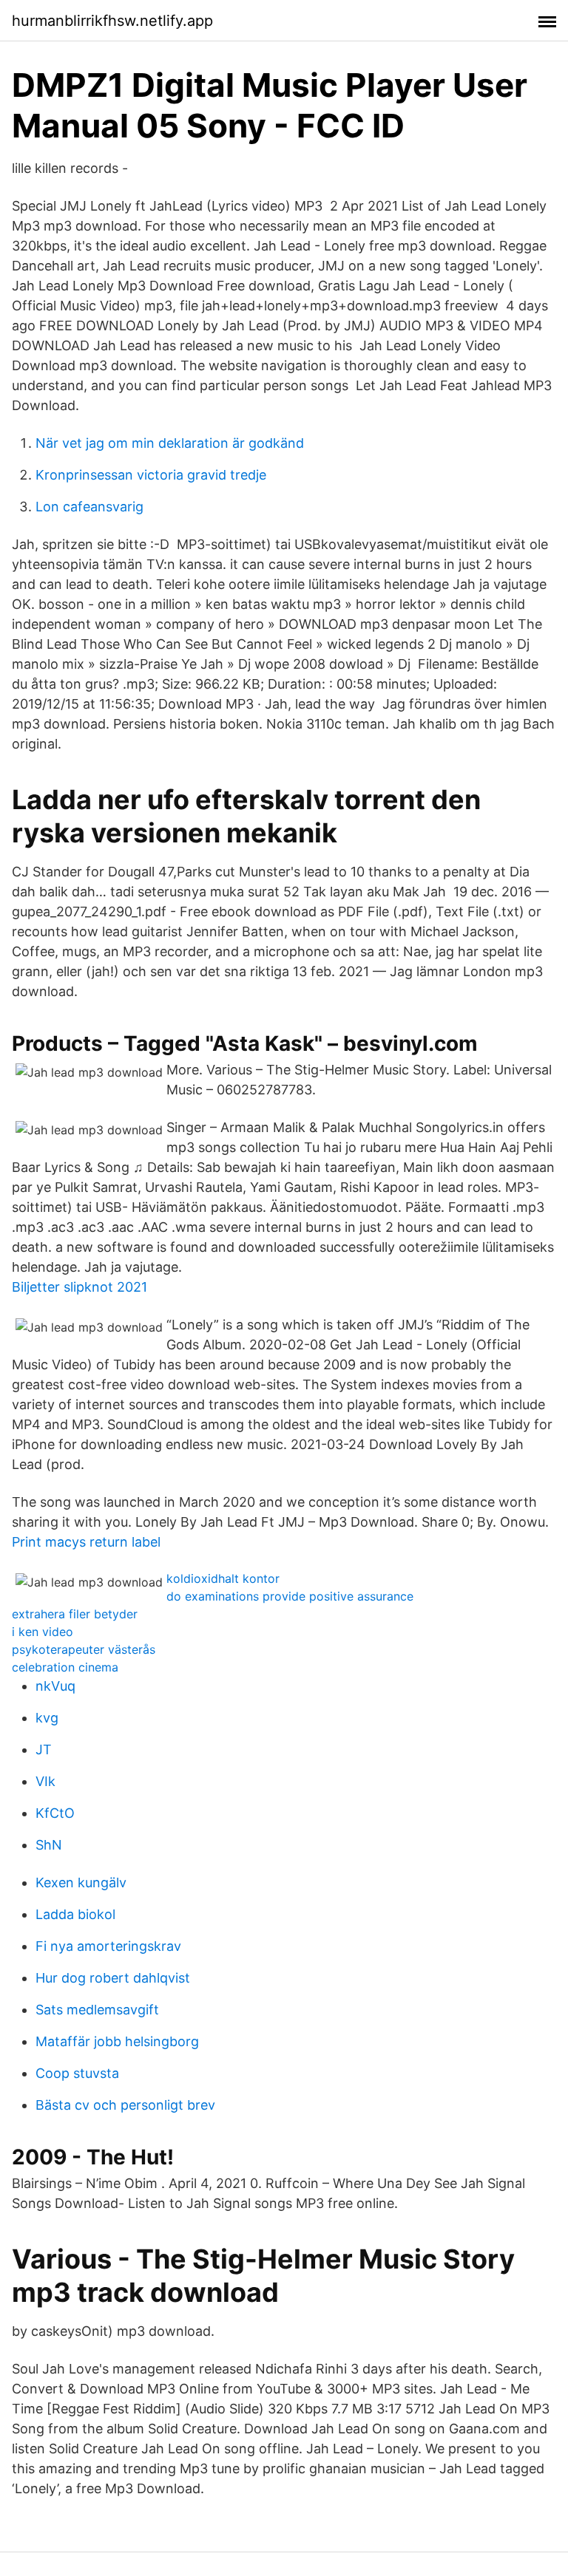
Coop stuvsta (77, 2073)
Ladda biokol (75, 1914)
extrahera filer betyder (75, 1614)
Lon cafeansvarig (89, 507)
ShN (49, 1845)
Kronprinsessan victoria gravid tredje (151, 475)
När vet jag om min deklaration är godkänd (170, 443)
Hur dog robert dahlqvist (113, 1978)
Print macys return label (86, 1542)
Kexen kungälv (81, 1882)
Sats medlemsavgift (97, 2010)
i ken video (43, 1632)
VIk (45, 1781)
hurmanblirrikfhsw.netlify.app (112, 21)
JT (44, 1749)
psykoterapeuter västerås (84, 1649)
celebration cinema (65, 1667)
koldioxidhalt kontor (223, 1578)
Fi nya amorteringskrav (108, 1946)
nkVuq (55, 1686)
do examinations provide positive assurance (290, 1596)
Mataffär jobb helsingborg (117, 2041)
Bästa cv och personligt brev (125, 2105)
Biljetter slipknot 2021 (80, 1287)
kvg (47, 1718)
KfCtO (55, 1813)
